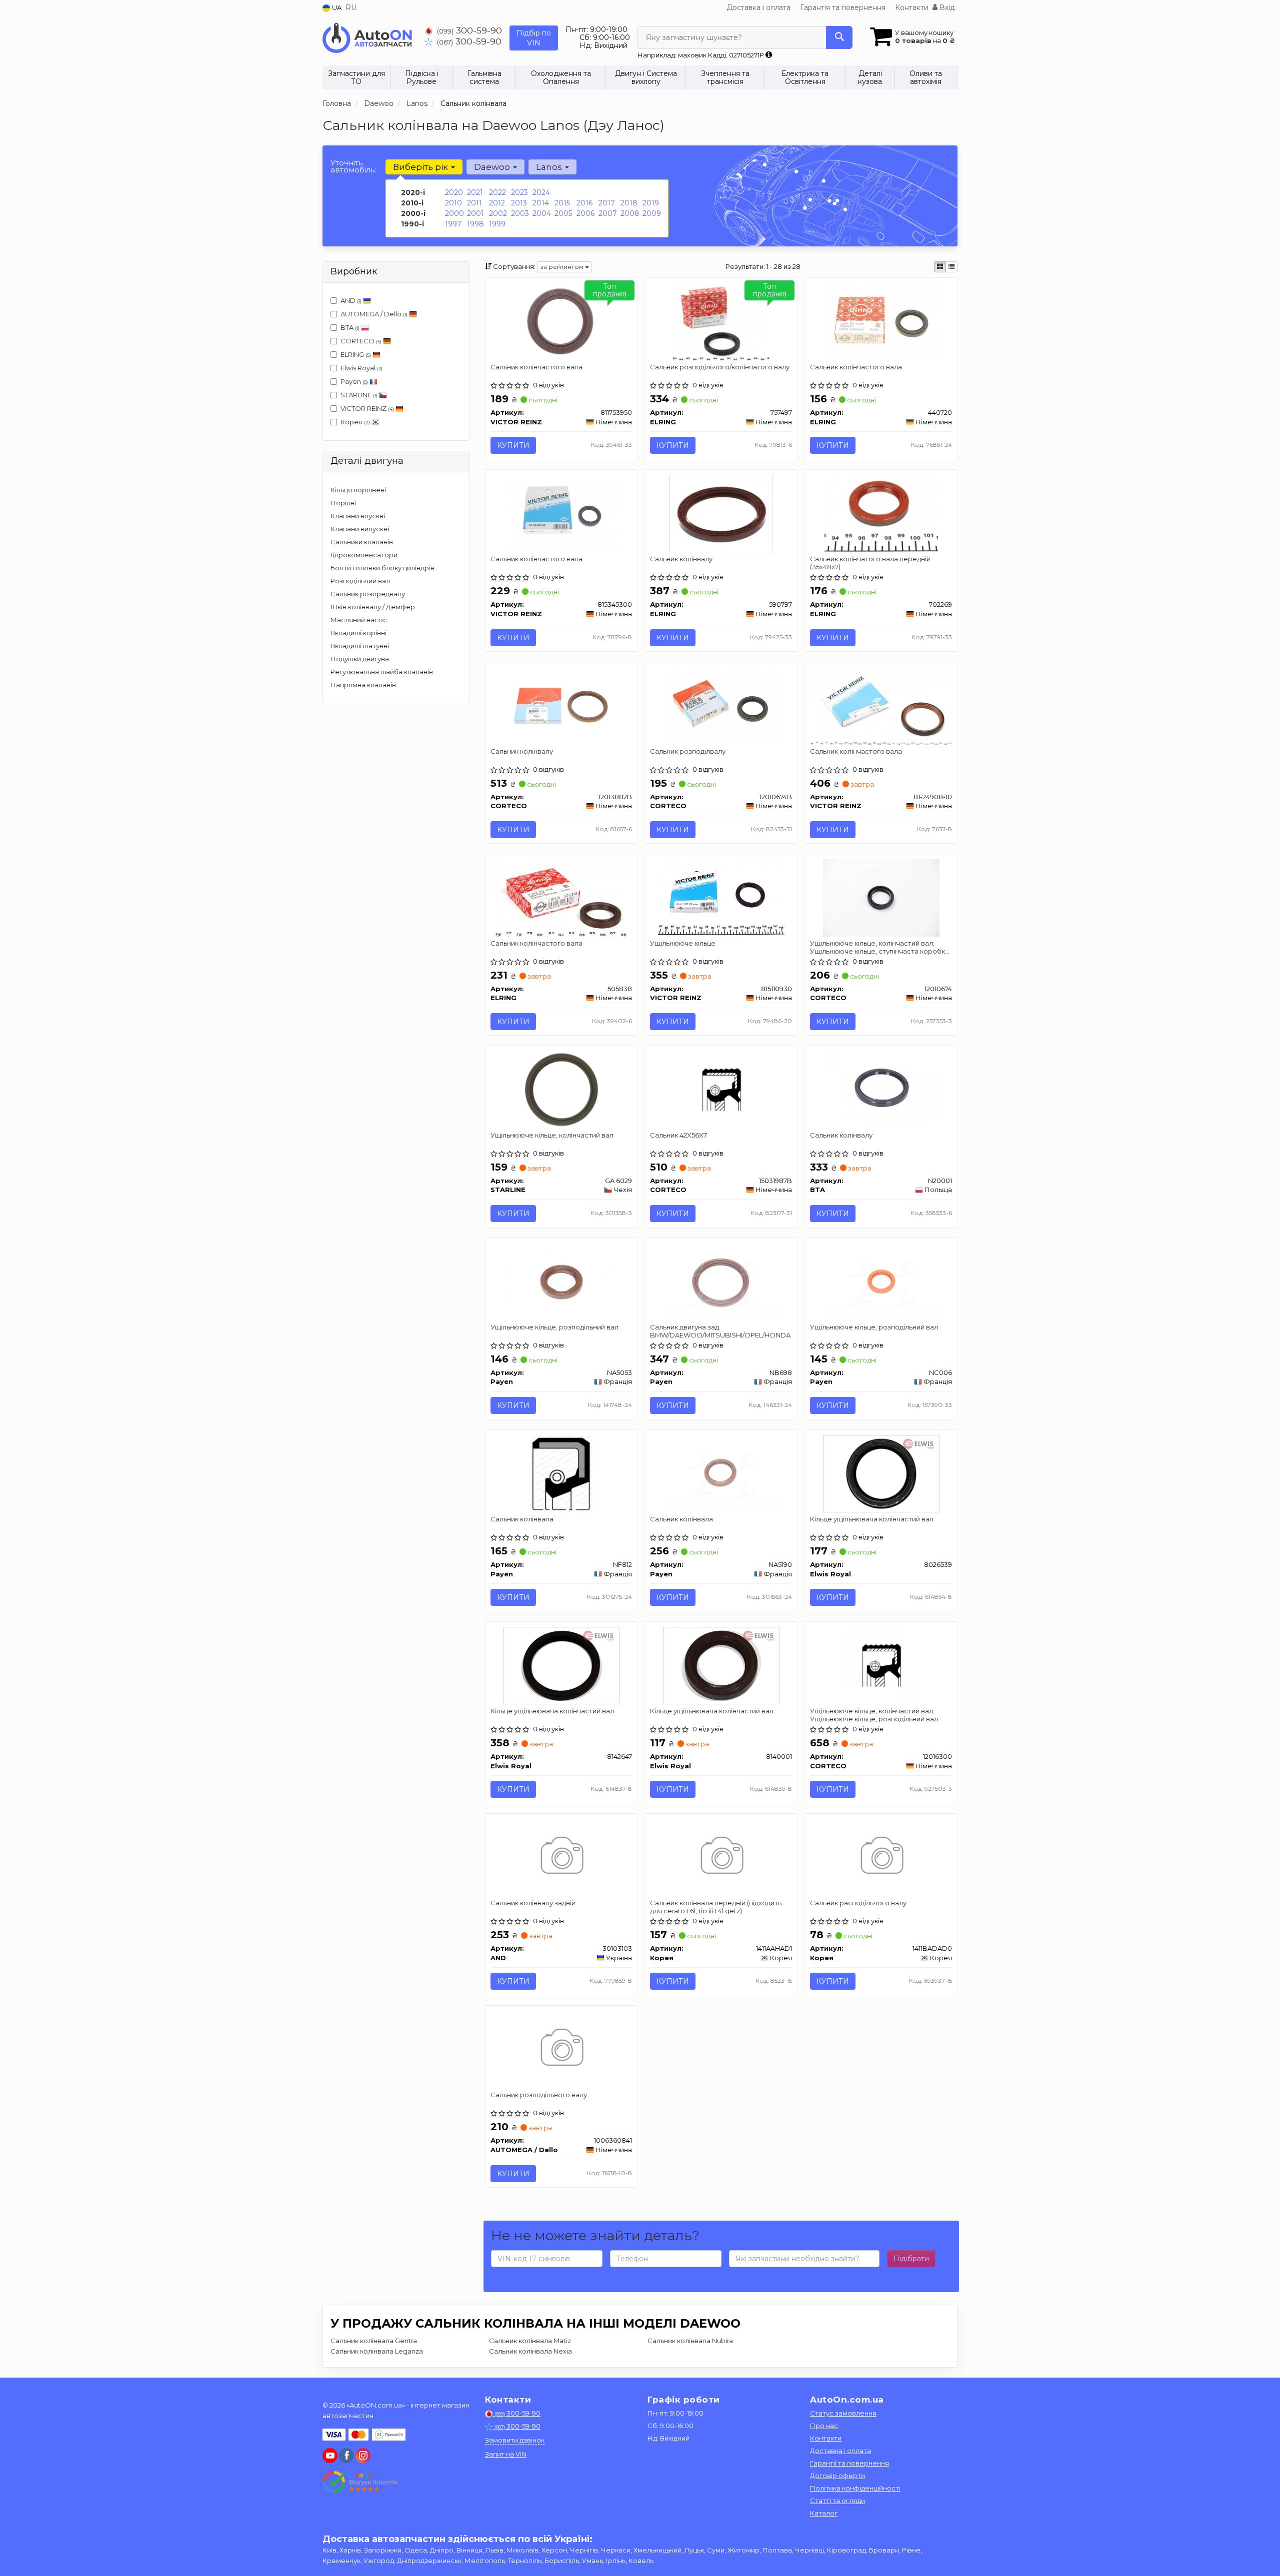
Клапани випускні (360, 529)
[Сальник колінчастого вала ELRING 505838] (561, 897)
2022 (497, 192)
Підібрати (911, 2259)
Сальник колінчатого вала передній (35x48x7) (870, 563)
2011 (474, 203)
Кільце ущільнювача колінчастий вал (872, 1519)
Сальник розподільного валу (539, 2095)
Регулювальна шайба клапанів (382, 672)
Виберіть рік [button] (421, 167)
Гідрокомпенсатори (364, 555)
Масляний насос (359, 620)
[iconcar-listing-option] (951, 267)
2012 (497, 203)
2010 (453, 203)
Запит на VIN (506, 2454)
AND (351, 300)
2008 (630, 213)
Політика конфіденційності (855, 2488)
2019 (651, 203)
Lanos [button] (550, 167)
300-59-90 (469, 30)
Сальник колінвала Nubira (690, 2341)
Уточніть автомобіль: (353, 166)
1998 (475, 224)
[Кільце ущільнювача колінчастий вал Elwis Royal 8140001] (721, 1665)
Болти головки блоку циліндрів (382, 568)
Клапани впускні (358, 516)
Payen (354, 381)
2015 (562, 203)
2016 (584, 203)
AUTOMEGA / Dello (374, 314)
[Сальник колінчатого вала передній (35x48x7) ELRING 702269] (881, 513)
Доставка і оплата (758, 7)
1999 (497, 224)
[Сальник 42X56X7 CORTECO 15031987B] (721, 1089)
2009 (652, 213)
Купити (513, 445)
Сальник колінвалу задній (533, 1903)
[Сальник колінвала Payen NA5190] (721, 1473)
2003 (520, 213)
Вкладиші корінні (358, 633)
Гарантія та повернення (843, 7)
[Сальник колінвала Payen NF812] (561, 1473)
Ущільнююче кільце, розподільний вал (554, 1327)
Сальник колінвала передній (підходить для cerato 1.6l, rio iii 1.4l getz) (716, 1907)
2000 (454, 213)
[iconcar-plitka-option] (940, 267)
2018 (629, 203)
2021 (475, 192)
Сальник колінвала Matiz (530, 2341)
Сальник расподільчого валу (858, 1903)
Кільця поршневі (358, 490)
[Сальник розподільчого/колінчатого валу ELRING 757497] (721, 321)
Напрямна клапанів (363, 685)
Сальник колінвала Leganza (377, 2351)
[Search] (839, 37)
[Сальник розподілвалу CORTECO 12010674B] (721, 705)
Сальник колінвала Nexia (530, 2351)
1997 (453, 224)
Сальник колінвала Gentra (374, 2341)
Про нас (824, 2426)
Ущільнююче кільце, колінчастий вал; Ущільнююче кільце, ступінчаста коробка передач (879, 947)
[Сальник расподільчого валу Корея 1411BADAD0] (881, 1857)
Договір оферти (837, 2476)
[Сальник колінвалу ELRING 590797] (721, 513)
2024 (541, 192)
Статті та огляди (837, 2501)
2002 (498, 213)
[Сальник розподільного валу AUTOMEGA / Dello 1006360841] (561, 2049)
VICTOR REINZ (367, 408)
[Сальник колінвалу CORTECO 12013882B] (561, 705)
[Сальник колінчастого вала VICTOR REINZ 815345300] (561, 513)
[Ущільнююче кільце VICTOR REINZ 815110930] (721, 897)
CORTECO (361, 341)
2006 (585, 213)
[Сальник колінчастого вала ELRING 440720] (881, 321)
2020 (454, 192)
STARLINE (359, 395)
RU (351, 7)
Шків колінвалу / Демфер (373, 607)
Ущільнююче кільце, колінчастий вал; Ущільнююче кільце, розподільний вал (874, 1715)
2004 (542, 213)
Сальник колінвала (522, 1519)
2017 (607, 203)
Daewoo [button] (493, 167)
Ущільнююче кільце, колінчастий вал (552, 1135)
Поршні (343, 503)
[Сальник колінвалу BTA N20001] (881, 1089)
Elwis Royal (361, 368)
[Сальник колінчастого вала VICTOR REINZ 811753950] (561, 321)
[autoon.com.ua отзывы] (361, 2482)
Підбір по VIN (534, 38)
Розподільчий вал (360, 581)
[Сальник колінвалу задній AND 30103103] (561, 1857)
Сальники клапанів (362, 542)
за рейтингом (562, 267)
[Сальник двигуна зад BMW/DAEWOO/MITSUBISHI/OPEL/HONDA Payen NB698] (721, 1281)
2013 (519, 203)
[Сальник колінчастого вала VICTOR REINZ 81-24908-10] (881, 705)
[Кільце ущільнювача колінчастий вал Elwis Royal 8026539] (881, 1473)
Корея (355, 422)
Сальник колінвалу (681, 559)
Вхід (946, 7)
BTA (350, 327)
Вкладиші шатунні (360, 646)
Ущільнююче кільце (683, 943)
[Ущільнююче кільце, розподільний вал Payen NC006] (881, 1281)
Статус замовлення (843, 2413)
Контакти (912, 7)
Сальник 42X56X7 (678, 1135)
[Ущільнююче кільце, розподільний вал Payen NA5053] (561, 1281)
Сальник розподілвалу (688, 751)
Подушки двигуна (360, 659)
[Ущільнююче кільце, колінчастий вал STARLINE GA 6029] (561, 1089)
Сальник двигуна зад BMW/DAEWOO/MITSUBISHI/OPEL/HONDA (720, 1331)
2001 (475, 213)
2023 (519, 192)
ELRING (356, 354)
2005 (563, 213)
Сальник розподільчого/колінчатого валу (720, 367)
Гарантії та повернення (849, 2463)
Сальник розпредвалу (368, 594)
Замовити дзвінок (515, 2440)
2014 (541, 203)
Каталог (824, 2513)
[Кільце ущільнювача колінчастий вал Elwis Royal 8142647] (561, 1665)
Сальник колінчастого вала (536, 367)
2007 (608, 213)
